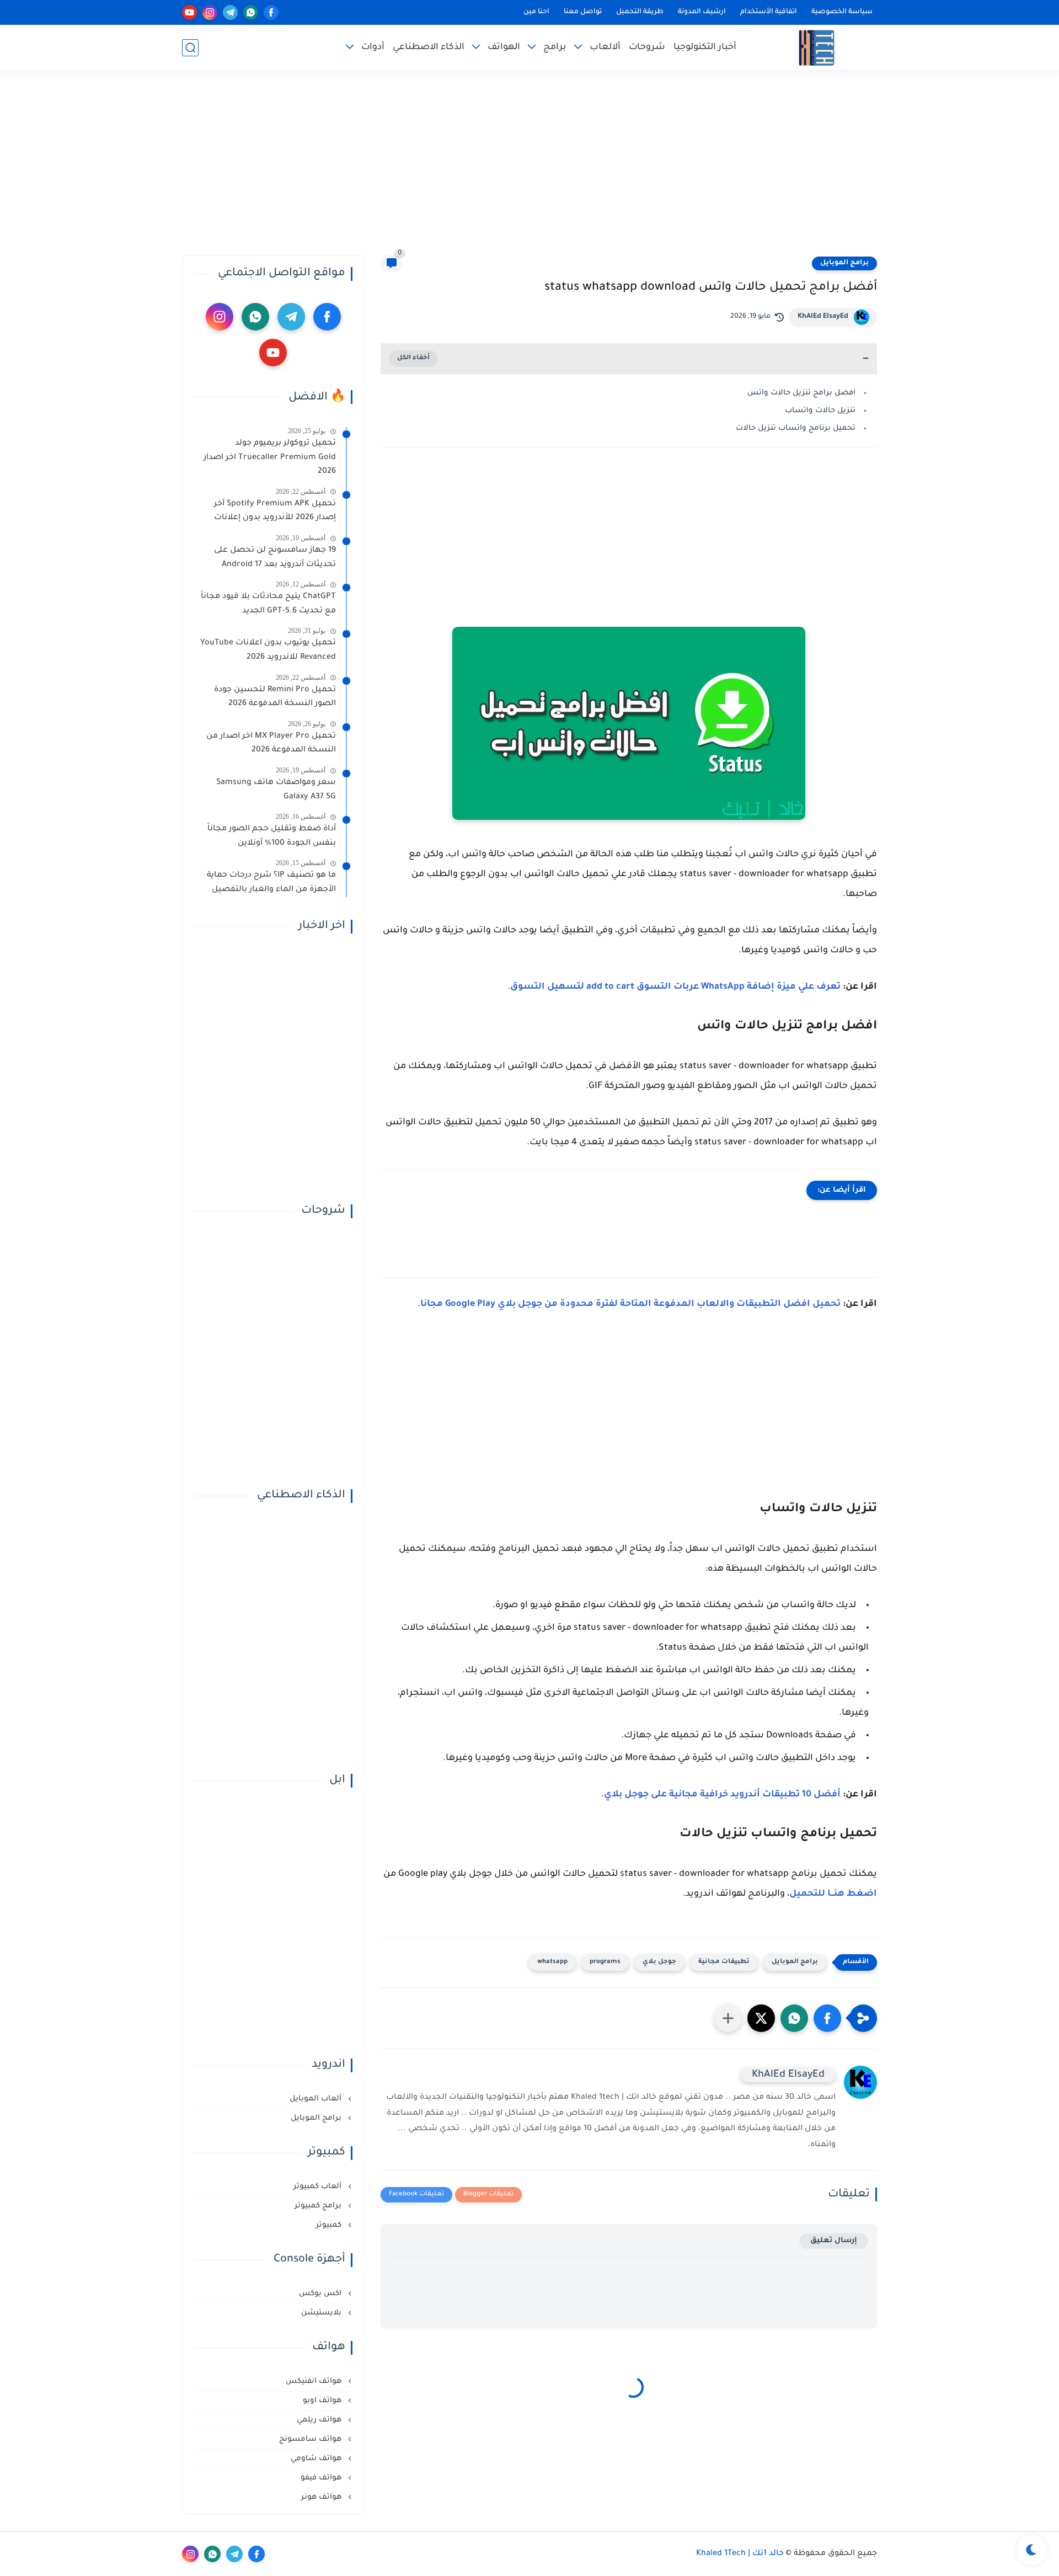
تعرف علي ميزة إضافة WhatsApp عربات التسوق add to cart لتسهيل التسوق (675, 987)
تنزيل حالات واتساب (820, 411)
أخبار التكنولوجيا (705, 47)
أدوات (373, 47)
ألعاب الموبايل (317, 2099)
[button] (827, 2018)
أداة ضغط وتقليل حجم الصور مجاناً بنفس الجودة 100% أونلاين (272, 836)
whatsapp (552, 1962)
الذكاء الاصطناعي (429, 47)
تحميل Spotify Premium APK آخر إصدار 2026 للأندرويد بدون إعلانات (275, 511)
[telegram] (230, 12)
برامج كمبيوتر (319, 2206)
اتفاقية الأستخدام (769, 12)
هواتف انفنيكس (315, 2382)
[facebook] (271, 12)
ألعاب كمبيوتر (319, 2187)
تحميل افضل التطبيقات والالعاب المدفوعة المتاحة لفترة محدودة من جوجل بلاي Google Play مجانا (630, 1304)
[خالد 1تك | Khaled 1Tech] (817, 48)
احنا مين (536, 12)
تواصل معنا (583, 12)
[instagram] (210, 12)
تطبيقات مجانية (724, 1962)
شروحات (647, 47)
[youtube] (189, 12)
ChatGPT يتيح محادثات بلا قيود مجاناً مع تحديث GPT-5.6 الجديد (268, 604)
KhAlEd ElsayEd (823, 317)
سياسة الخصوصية (842, 12)
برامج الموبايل (844, 263)
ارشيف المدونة (702, 12)
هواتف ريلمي (320, 2420)
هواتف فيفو (322, 2478)
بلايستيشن (322, 2313)
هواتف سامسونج (311, 2439)
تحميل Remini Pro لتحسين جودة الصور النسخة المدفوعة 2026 (275, 697)
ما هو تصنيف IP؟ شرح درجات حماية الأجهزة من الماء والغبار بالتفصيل (271, 883)
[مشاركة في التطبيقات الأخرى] (728, 2018)
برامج (555, 47)
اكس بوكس (321, 2294)
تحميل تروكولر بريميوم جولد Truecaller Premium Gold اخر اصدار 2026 (270, 458)
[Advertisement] (529, 169)
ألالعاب (605, 47)
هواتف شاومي (317, 2459)
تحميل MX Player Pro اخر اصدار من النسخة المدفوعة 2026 (271, 744)
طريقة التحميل (640, 12)
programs (605, 1962)
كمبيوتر (330, 2225)
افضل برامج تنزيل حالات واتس (801, 393)
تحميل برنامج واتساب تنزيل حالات (796, 428)
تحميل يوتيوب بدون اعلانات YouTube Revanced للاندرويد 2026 (268, 650)
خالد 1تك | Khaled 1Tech (740, 2554)
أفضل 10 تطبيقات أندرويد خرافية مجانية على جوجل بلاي (722, 1795)
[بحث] (190, 48)
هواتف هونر (322, 2497)
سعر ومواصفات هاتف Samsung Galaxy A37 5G (276, 790)
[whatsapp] (251, 12)
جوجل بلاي (659, 1962)
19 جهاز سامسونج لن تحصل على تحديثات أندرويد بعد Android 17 (275, 558)
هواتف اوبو (323, 2401)
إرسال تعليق (834, 2241)
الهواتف (504, 47)
